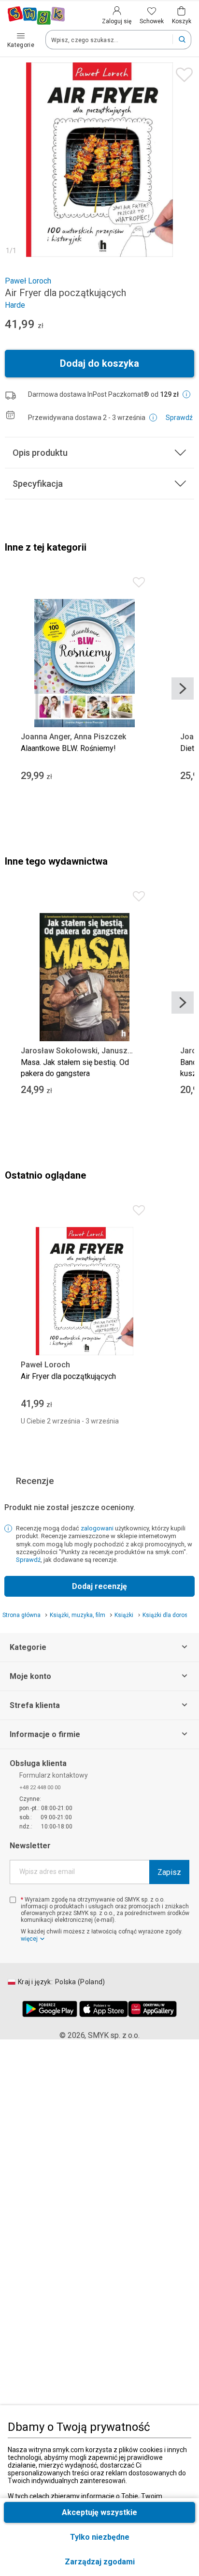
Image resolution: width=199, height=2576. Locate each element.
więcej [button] (29, 1939)
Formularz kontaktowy (54, 1775)
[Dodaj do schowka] (182, 72)
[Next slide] (183, 689)
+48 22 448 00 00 (40, 1787)
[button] (99, 2562)
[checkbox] (13, 1900)
